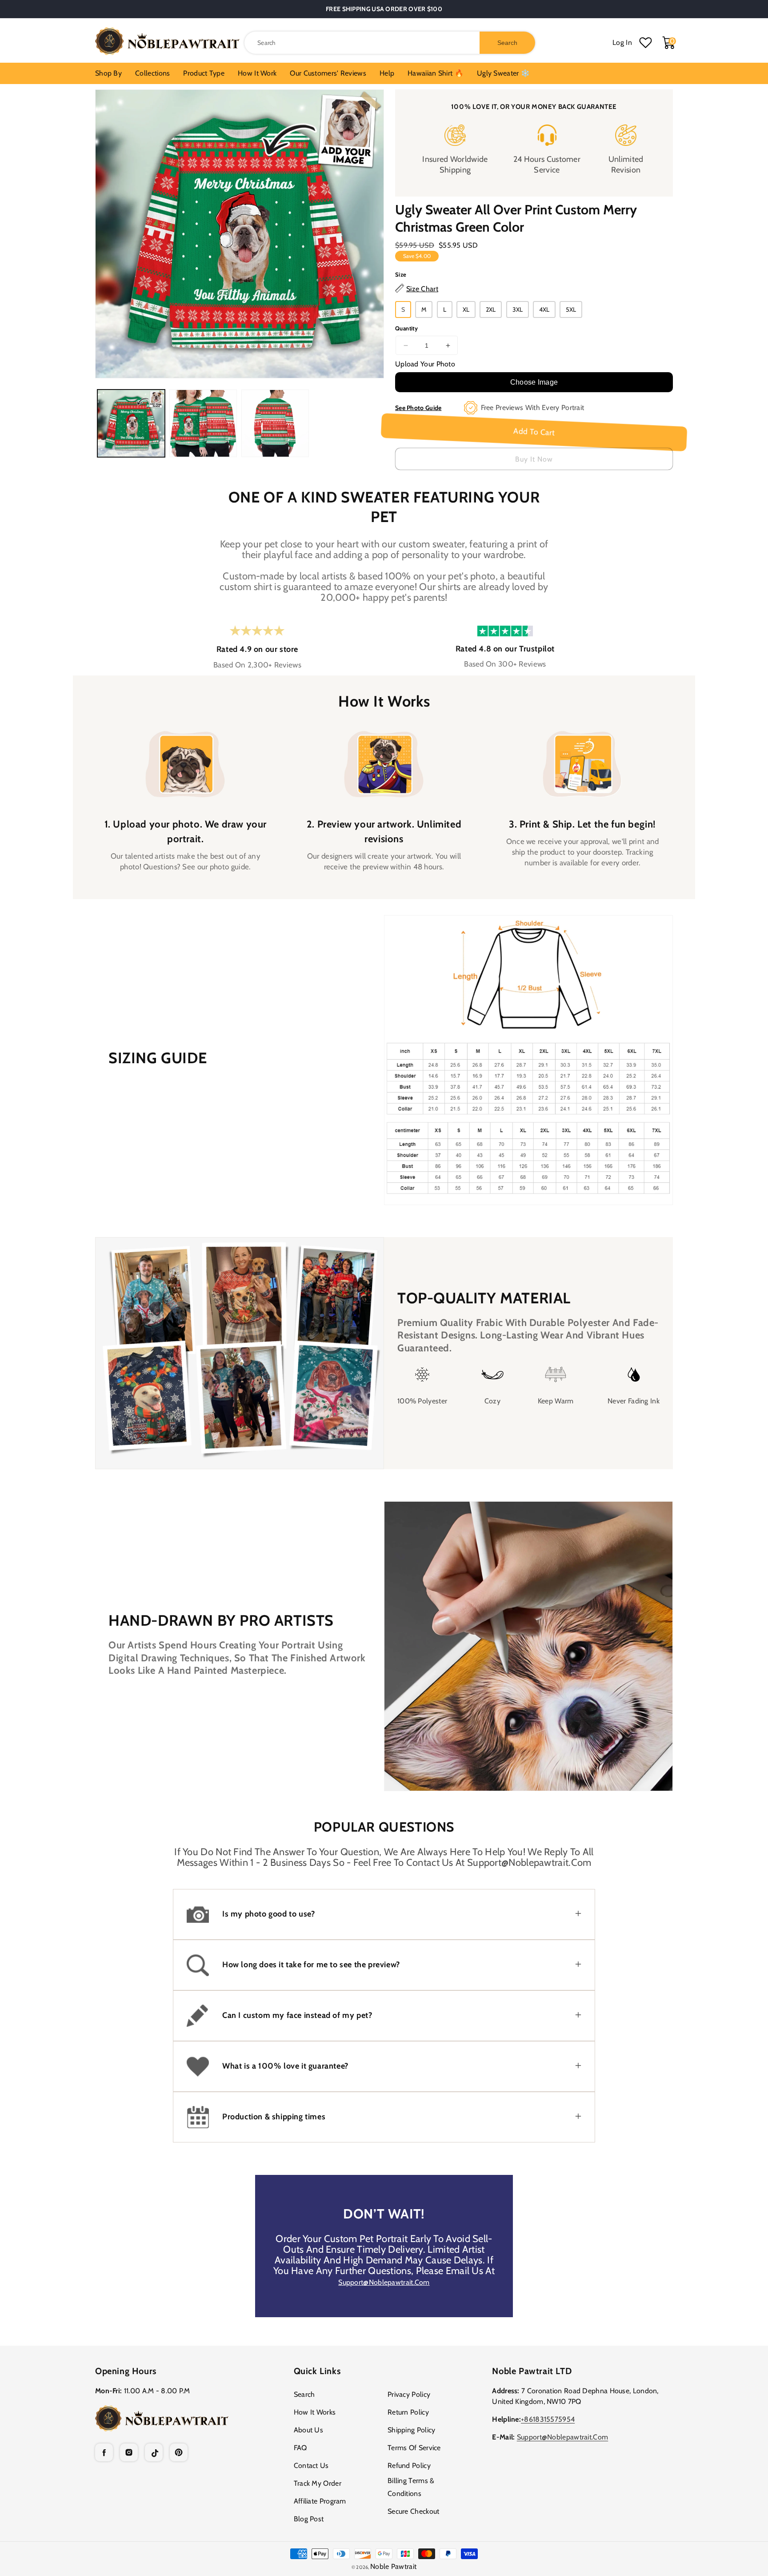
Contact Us (311, 2465)
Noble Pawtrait (393, 2566)
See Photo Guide (418, 408)
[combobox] (390, 43)
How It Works (315, 2412)
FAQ (300, 2448)
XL (466, 309)
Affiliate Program (320, 2501)
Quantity (406, 328)
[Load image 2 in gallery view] (203, 423)
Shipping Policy (412, 2430)
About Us (308, 2430)
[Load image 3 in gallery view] (275, 423)
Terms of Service (414, 2448)
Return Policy (408, 2412)
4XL (544, 309)
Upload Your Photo (425, 364)
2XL (491, 309)
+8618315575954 (548, 2419)
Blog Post (309, 2519)
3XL (518, 309)
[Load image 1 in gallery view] (131, 423)
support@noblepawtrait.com (384, 2282)
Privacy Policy (409, 2394)
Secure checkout (414, 2511)
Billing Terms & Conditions (411, 2487)
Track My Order (318, 2483)
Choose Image (534, 382)
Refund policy (409, 2465)
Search (304, 2394)
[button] (384, 1914)
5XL (571, 309)
